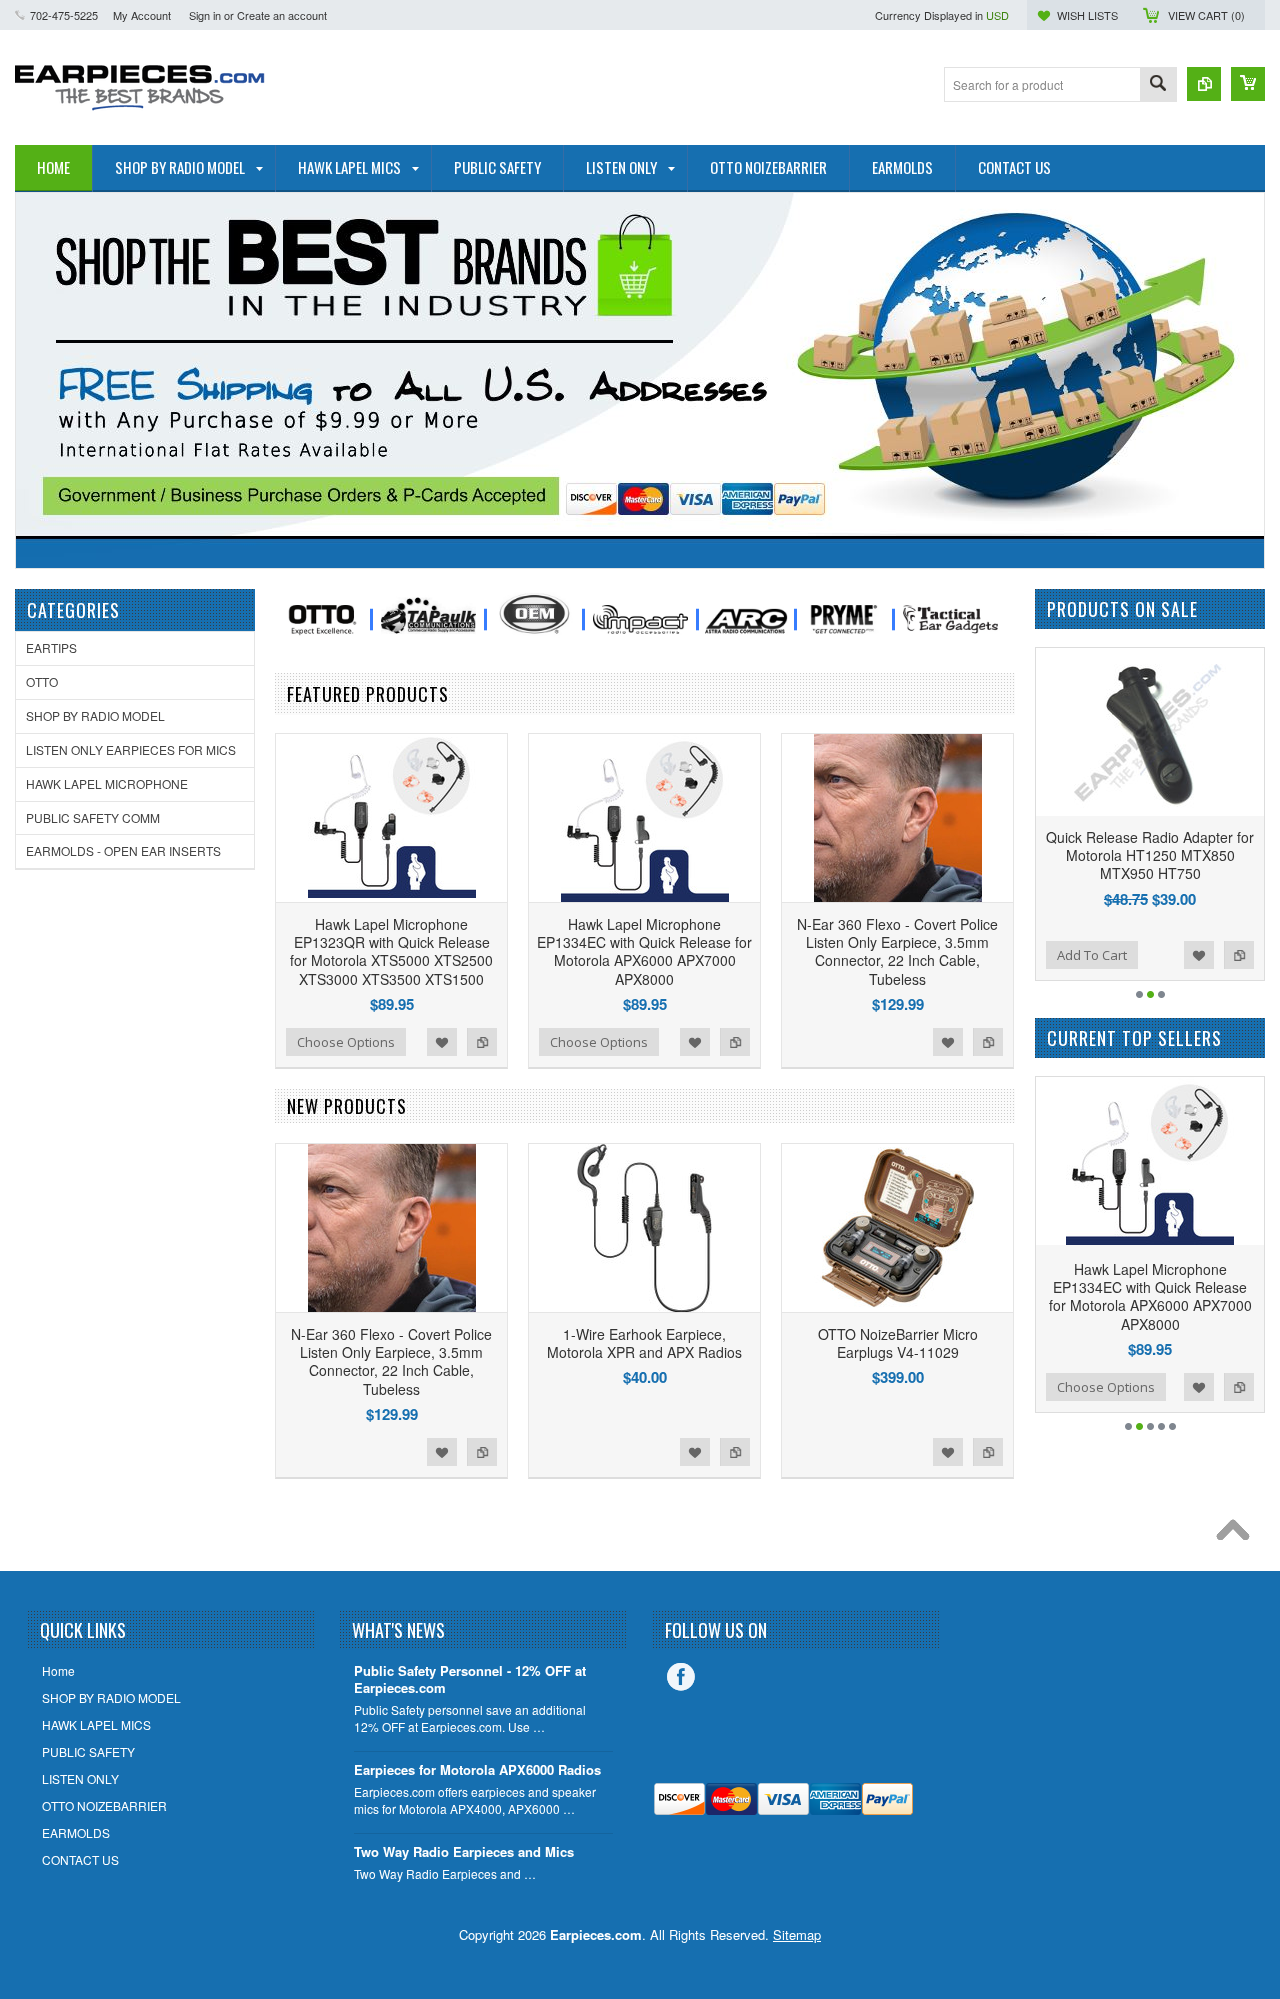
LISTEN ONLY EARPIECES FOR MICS (131, 749)
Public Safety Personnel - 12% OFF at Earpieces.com (470, 1680)
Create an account (282, 15)
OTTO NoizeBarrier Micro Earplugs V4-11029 (898, 1343)
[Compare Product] (1204, 84)
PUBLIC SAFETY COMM (93, 817)
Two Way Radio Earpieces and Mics (464, 1852)
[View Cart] (1248, 84)
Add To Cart (1053, 955)
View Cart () (1206, 15)
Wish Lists (1087, 15)
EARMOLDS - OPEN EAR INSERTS (123, 850)
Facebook (681, 1677)
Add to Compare (482, 1042)
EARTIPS (51, 647)
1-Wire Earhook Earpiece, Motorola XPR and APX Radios (644, 1343)
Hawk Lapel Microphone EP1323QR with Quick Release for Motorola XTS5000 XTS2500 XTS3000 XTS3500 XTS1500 (391, 951)
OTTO (42, 681)
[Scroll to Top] (1238, 1535)
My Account (142, 15)
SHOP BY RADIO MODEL (95, 715)
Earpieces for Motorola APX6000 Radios (477, 1770)
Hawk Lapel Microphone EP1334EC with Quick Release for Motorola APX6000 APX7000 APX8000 (644, 951)
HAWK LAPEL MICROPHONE (107, 783)
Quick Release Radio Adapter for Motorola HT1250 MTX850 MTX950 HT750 (1111, 855)
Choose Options (346, 1042)
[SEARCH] (1158, 85)
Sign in (205, 15)
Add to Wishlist (442, 1042)
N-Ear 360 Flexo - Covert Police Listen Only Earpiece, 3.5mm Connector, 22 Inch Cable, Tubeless (897, 951)
